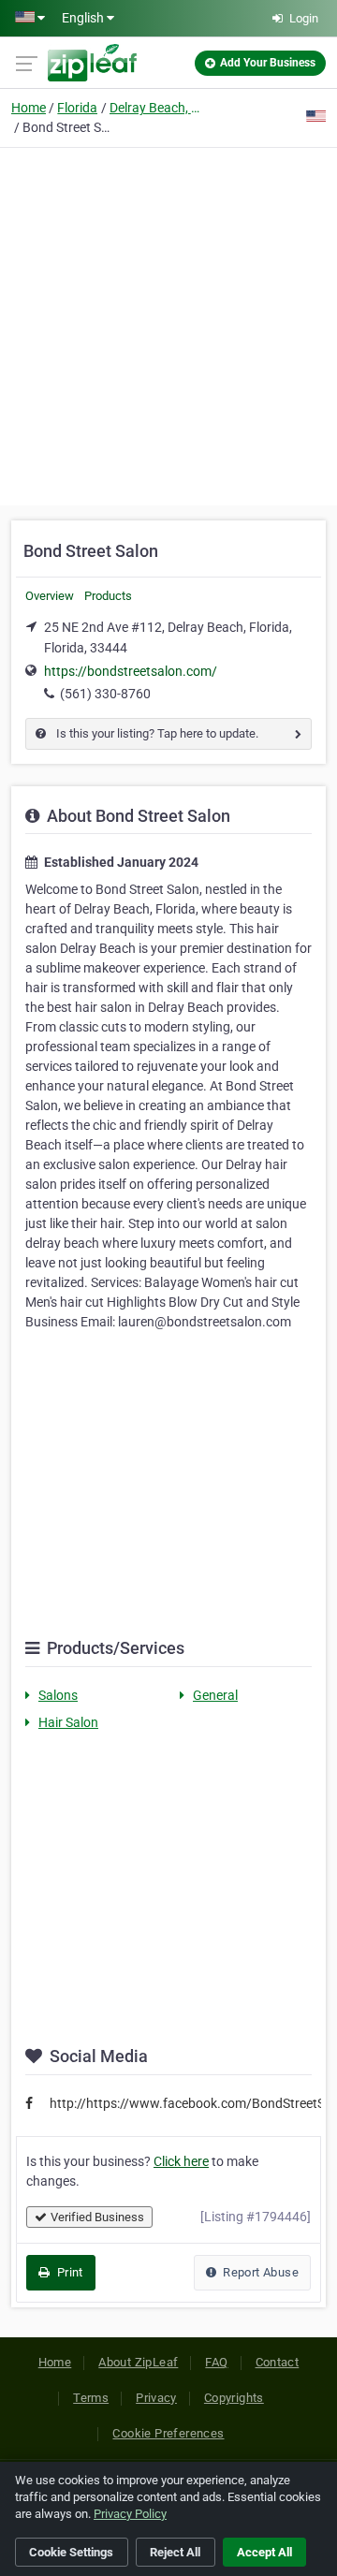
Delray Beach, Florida (156, 108)
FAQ (216, 2362)
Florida (77, 108)
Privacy (156, 2398)
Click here (181, 2161)
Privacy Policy (130, 2514)
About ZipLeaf (138, 2362)
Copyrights (234, 2398)
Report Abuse (259, 2272)
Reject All (175, 2552)
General (215, 1695)
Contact (278, 2362)
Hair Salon (68, 1722)
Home (29, 108)
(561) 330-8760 (105, 694)
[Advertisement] (168, 324)
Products (108, 596)
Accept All (264, 2552)
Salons (58, 1695)
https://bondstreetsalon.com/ (131, 671)
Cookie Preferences (168, 2433)
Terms (91, 2398)
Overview (50, 596)
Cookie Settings (71, 2552)
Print (68, 2272)
